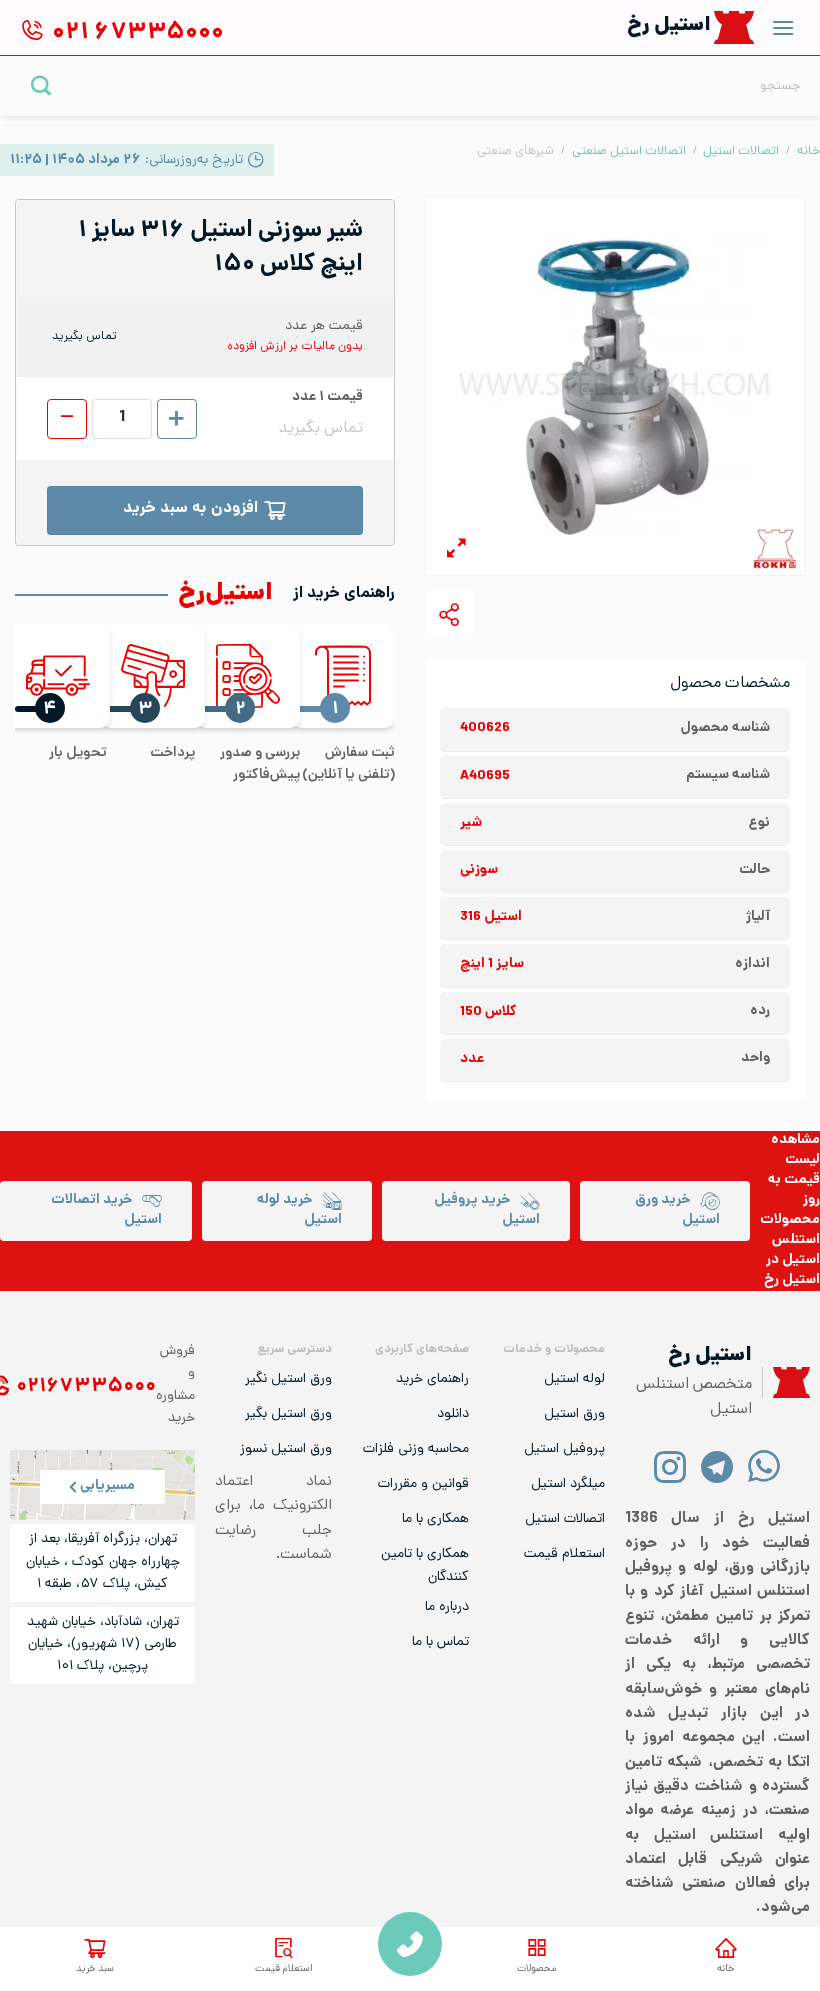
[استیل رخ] (734, 27)
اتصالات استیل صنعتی (629, 151)
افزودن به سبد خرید (190, 509)
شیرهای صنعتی (515, 151)
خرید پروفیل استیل (487, 1210)
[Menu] (783, 27)
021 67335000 (410, 1944)
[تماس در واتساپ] (764, 1465)
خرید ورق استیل (677, 1210)
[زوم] (456, 551)
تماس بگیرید (84, 337)
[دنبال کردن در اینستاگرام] (670, 1465)
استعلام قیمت (284, 1969)
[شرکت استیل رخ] (786, 1382)
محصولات (536, 1969)
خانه (725, 1969)
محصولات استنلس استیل (790, 1240)
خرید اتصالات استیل (106, 1210)
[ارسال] (41, 85)
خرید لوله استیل (299, 1210)
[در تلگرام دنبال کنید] (717, 1465)
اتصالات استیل (741, 151)
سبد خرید (95, 1969)
